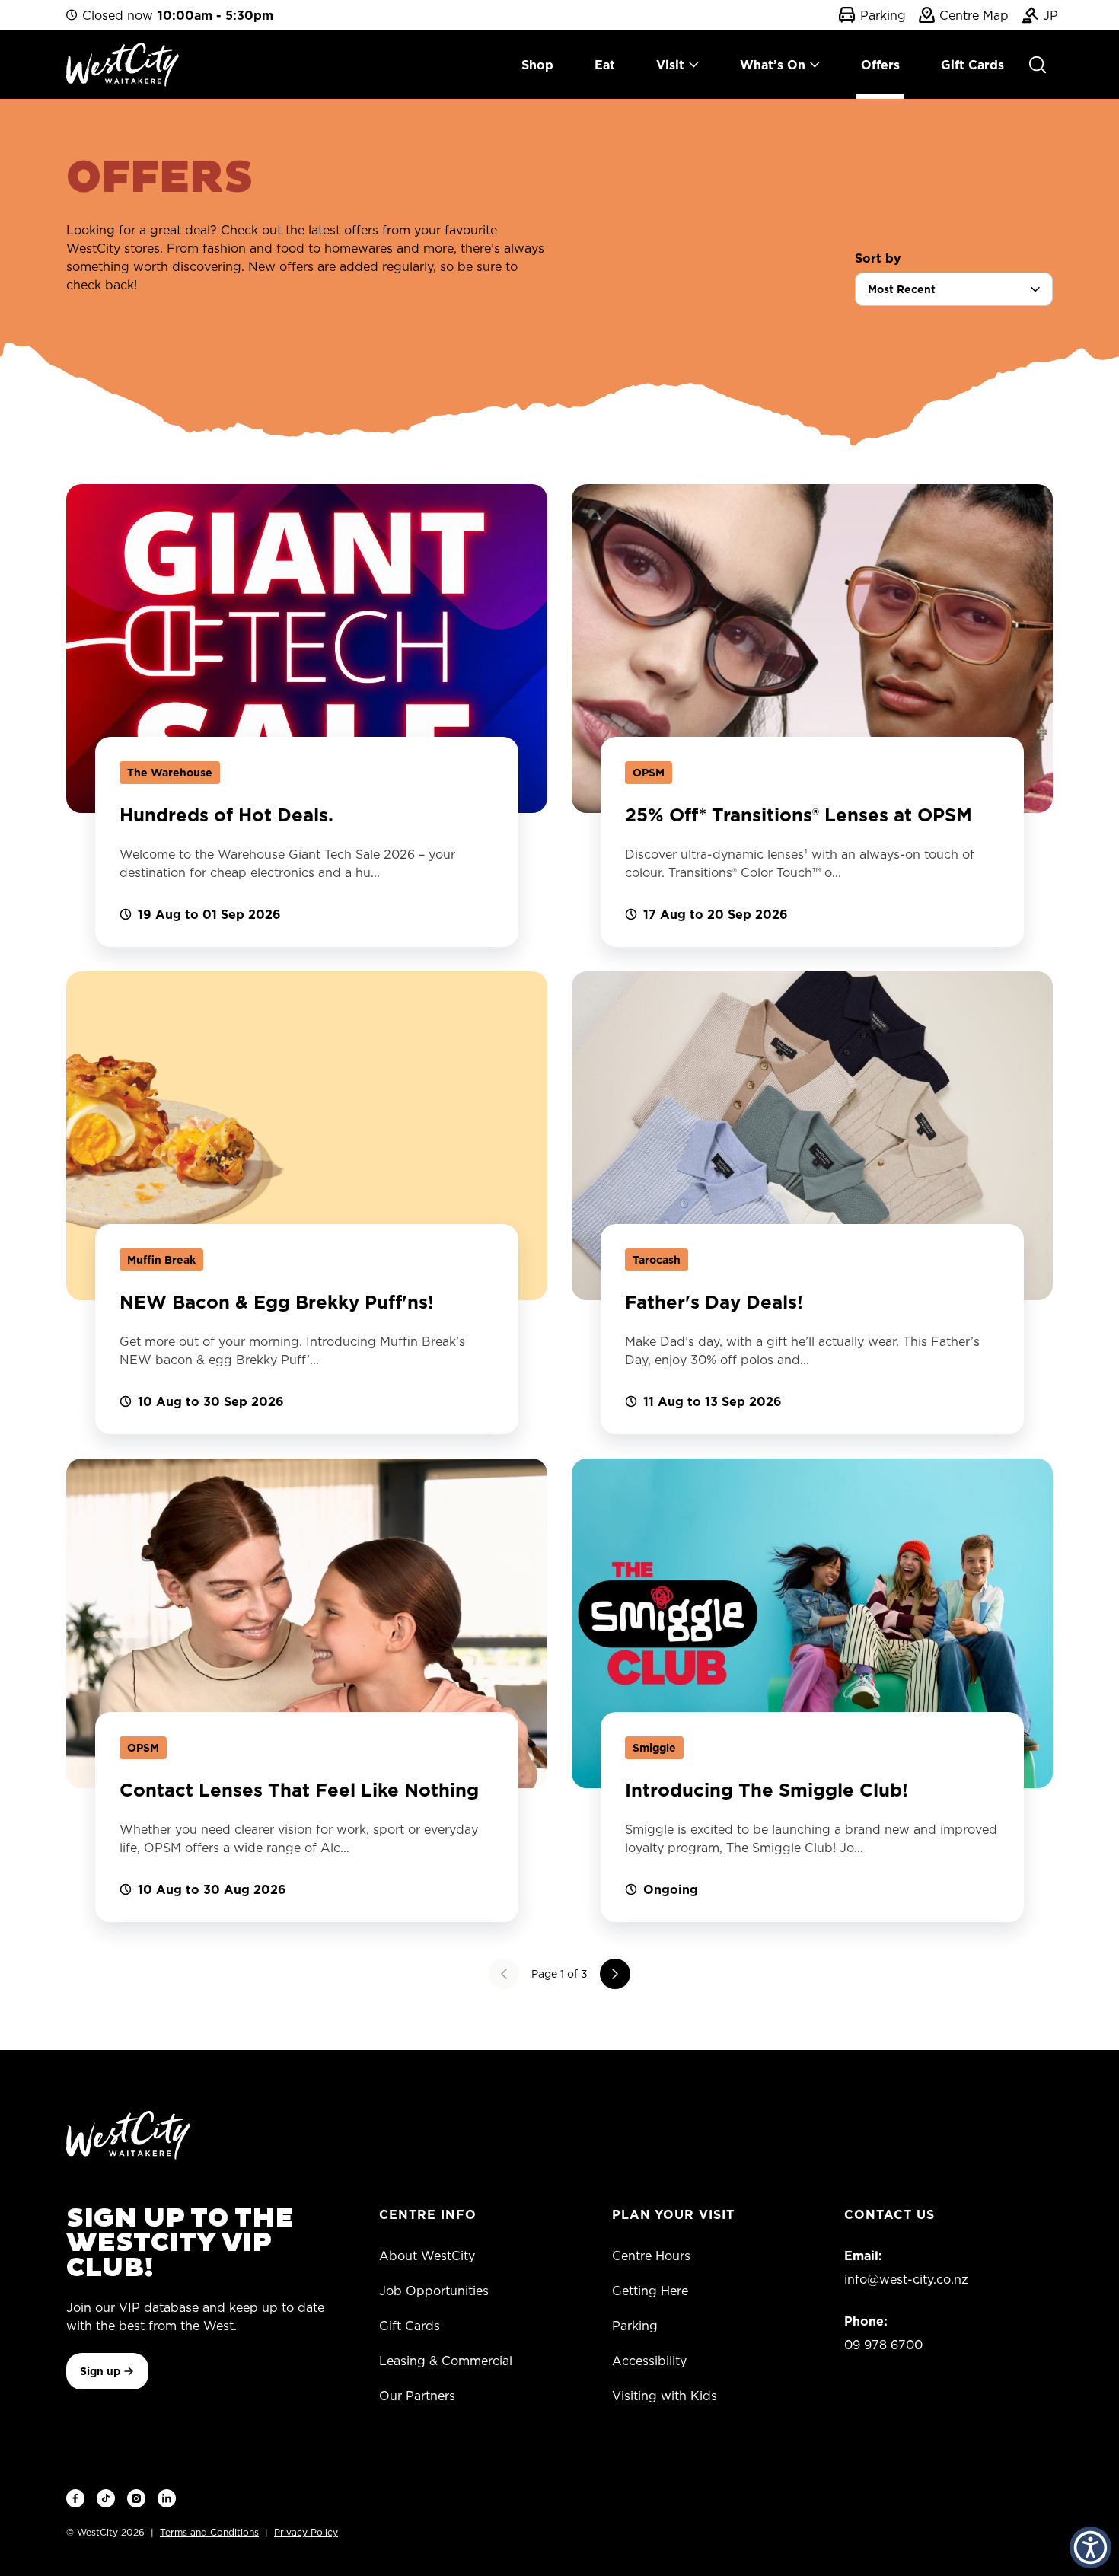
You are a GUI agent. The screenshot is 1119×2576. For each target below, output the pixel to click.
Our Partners (417, 2396)
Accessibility (649, 2361)
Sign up (100, 2371)
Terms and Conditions (209, 2532)
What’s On (773, 65)
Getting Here (650, 2291)
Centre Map (971, 15)
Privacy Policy (306, 2532)
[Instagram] (136, 2498)
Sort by (878, 258)
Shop (537, 65)
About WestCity (427, 2256)
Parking (880, 15)
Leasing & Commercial (446, 2361)
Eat (605, 65)
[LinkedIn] (167, 2498)
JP (1048, 15)
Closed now (178, 15)
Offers (880, 65)
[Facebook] (75, 2498)
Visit (670, 65)
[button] (1090, 2547)
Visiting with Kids (665, 2396)
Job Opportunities (434, 2291)
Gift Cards (972, 65)
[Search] (1038, 65)
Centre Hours (651, 2256)
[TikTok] (106, 2498)
